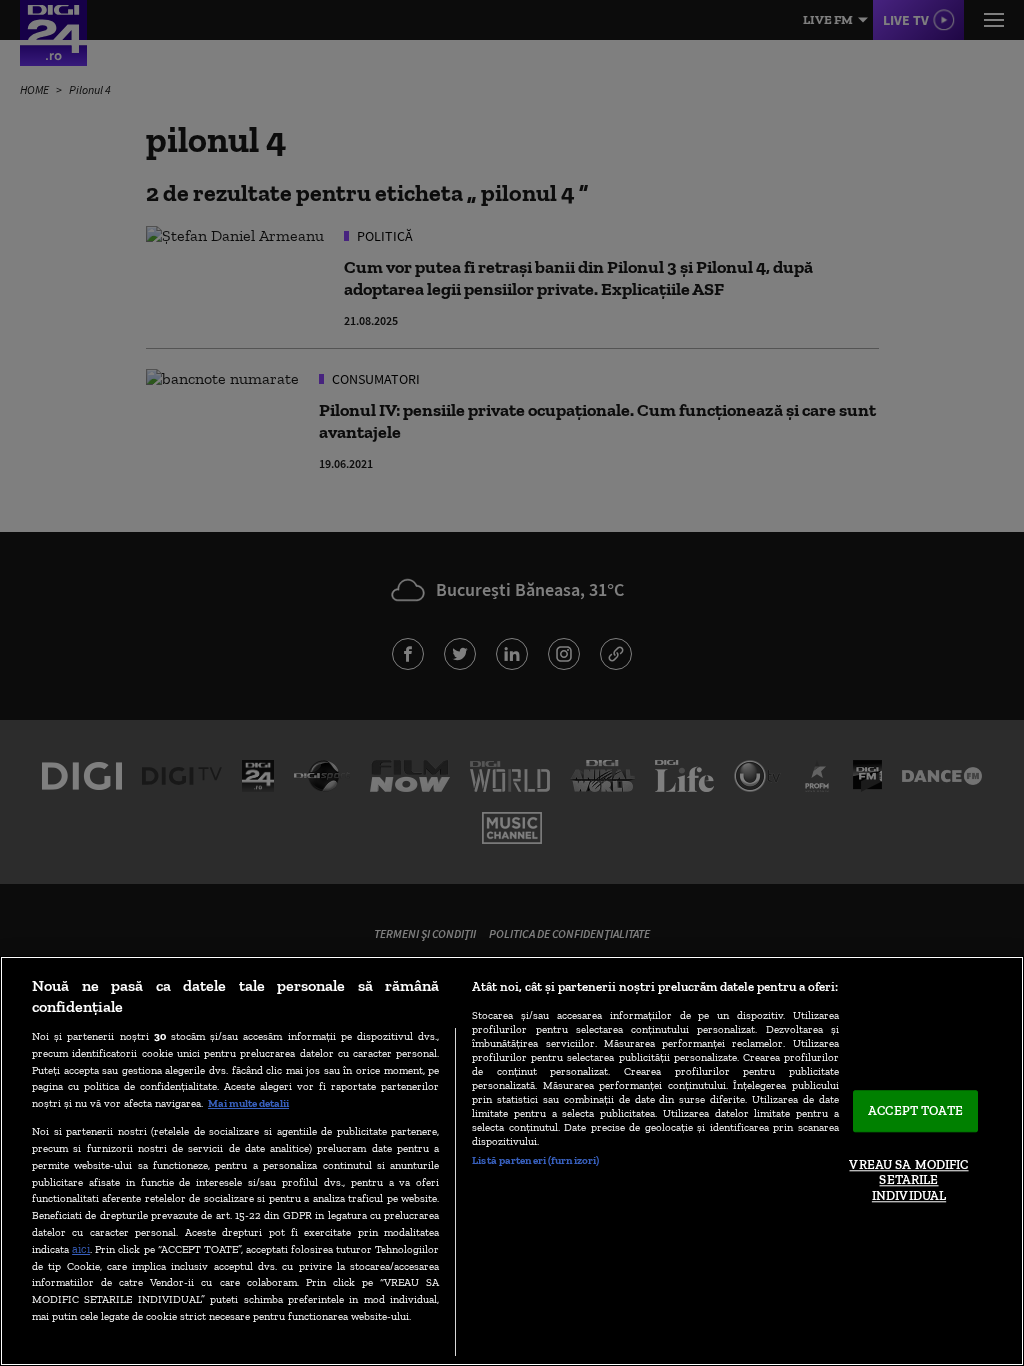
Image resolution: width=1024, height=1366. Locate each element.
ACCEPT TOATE (915, 1111)
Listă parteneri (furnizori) (535, 1160)
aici (81, 1248)
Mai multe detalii (248, 1103)
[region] (512, 1161)
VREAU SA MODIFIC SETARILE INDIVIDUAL (908, 1180)
